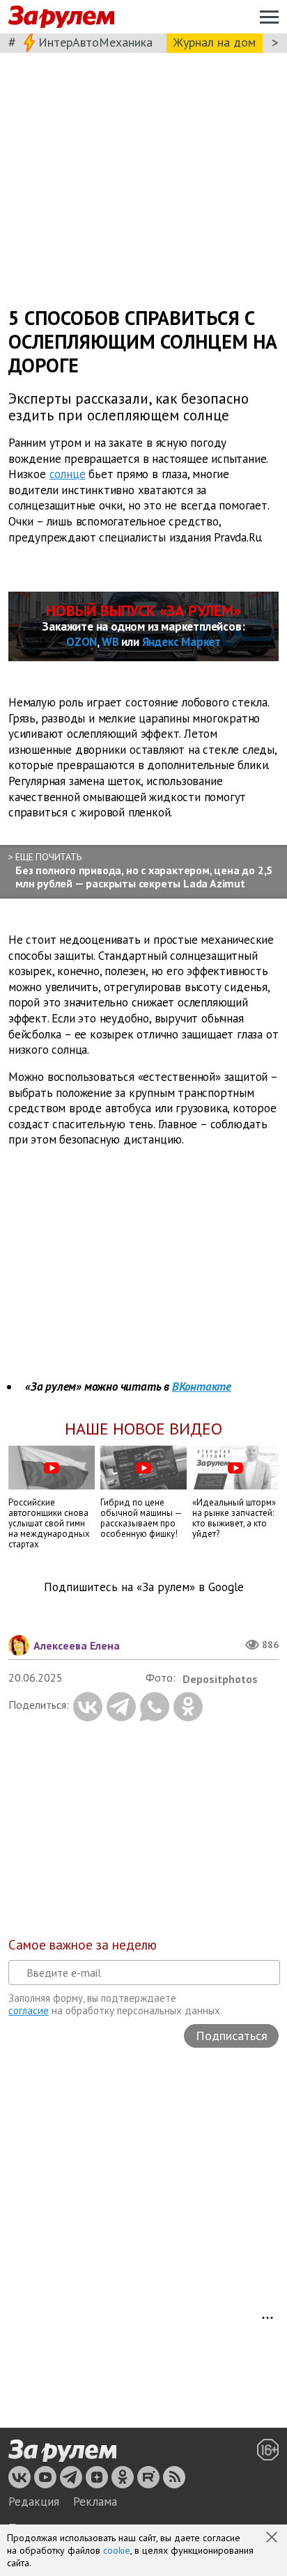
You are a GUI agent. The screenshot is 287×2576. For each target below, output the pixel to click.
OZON (82, 642)
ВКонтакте (202, 1386)
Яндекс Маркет (181, 642)
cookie (117, 2550)
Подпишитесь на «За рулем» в (144, 1587)
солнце (68, 474)
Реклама (95, 2502)
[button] (273, 2538)
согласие (29, 2010)
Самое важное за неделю (83, 1945)
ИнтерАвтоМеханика (95, 42)
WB (110, 642)
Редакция (34, 2502)
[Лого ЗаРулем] (61, 17)
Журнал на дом (215, 42)
